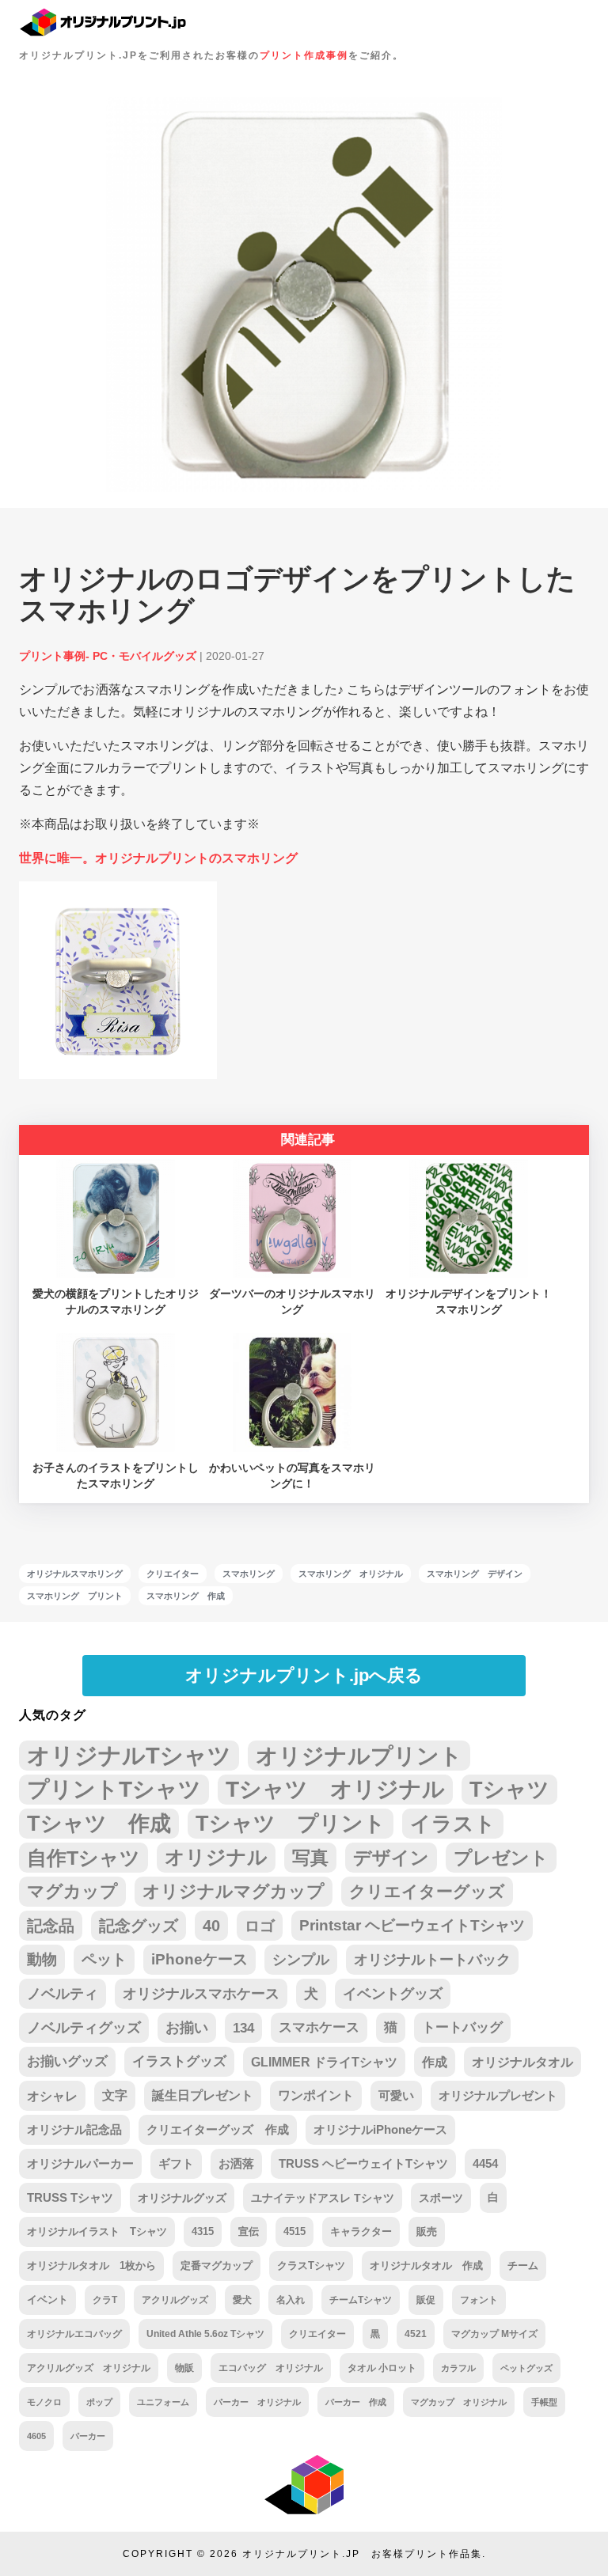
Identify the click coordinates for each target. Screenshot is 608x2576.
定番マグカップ (217, 2265)
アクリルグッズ (175, 2300)
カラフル (458, 2368)
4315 (203, 2231)
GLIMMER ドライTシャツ (324, 2062)
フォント (479, 2300)
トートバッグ (462, 2027)
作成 (435, 2062)
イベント (47, 2300)
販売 (427, 2231)
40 (211, 1926)
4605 (36, 2436)
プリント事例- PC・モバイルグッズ (108, 656)
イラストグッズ (179, 2061)
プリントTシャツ (114, 1789)
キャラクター (361, 2231)
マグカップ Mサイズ (494, 2334)
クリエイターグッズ (427, 1891)
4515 (294, 2231)
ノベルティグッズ (84, 2028)
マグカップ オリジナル (459, 2402)
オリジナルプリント (359, 1756)
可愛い (396, 2095)
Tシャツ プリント (291, 1824)
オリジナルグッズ (182, 2198)
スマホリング (249, 1574)
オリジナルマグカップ (234, 1891)
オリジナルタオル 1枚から (91, 2265)
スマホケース (319, 2027)
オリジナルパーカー (80, 2164)
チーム (523, 2266)
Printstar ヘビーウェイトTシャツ (412, 1925)
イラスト (453, 1824)
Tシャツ (509, 1789)
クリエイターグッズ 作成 (218, 2129)
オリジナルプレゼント (498, 2095)
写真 (310, 1858)
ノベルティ (63, 1994)
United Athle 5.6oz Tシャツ (205, 2334)
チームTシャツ (361, 2300)
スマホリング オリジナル (351, 1574)
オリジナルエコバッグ (74, 2334)
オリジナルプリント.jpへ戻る (304, 1675)
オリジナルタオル (522, 2062)
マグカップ (72, 1891)
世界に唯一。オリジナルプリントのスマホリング (158, 858)
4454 (485, 2164)
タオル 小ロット (382, 2368)
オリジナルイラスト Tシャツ (97, 2231)
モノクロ (44, 2402)
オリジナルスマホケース (201, 1994)
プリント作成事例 (304, 55)
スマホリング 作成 (186, 1596)
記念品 (51, 1926)
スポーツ (441, 2198)
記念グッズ (139, 1926)
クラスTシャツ (311, 2265)
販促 (426, 2300)
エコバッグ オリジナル (271, 2368)
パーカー (88, 2436)
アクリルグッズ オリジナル (89, 2368)
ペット (104, 1959)
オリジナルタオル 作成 (426, 2265)
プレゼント (501, 1858)
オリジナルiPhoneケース (380, 2129)
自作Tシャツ (84, 1858)
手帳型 (544, 2402)
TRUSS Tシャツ (70, 2198)
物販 (184, 2368)
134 (243, 2028)
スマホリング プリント (75, 1596)
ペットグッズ (526, 2368)
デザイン (391, 1858)
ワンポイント (316, 2095)
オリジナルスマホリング (75, 1574)
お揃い (187, 2028)
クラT (105, 2300)
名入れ (291, 2300)
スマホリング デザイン (475, 1574)
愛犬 (242, 2300)
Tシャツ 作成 (99, 1823)
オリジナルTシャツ (129, 1755)
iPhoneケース (199, 1959)
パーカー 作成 (356, 2402)
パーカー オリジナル (257, 2402)
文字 (115, 2095)
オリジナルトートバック (432, 1960)
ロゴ (260, 1926)
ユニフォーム (163, 2402)
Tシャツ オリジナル (335, 1789)
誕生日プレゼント (203, 2095)
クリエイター (173, 1574)
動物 (42, 1959)
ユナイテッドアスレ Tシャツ (323, 2198)
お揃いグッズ (67, 2061)
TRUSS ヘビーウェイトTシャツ (363, 2164)
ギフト (176, 2164)
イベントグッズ (393, 1994)
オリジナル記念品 (74, 2129)
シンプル (301, 1960)
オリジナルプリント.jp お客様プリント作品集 (362, 2554)
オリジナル (216, 1857)
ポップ (99, 2402)
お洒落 (236, 2164)
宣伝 (249, 2231)
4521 (416, 2334)
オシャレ (52, 2096)
